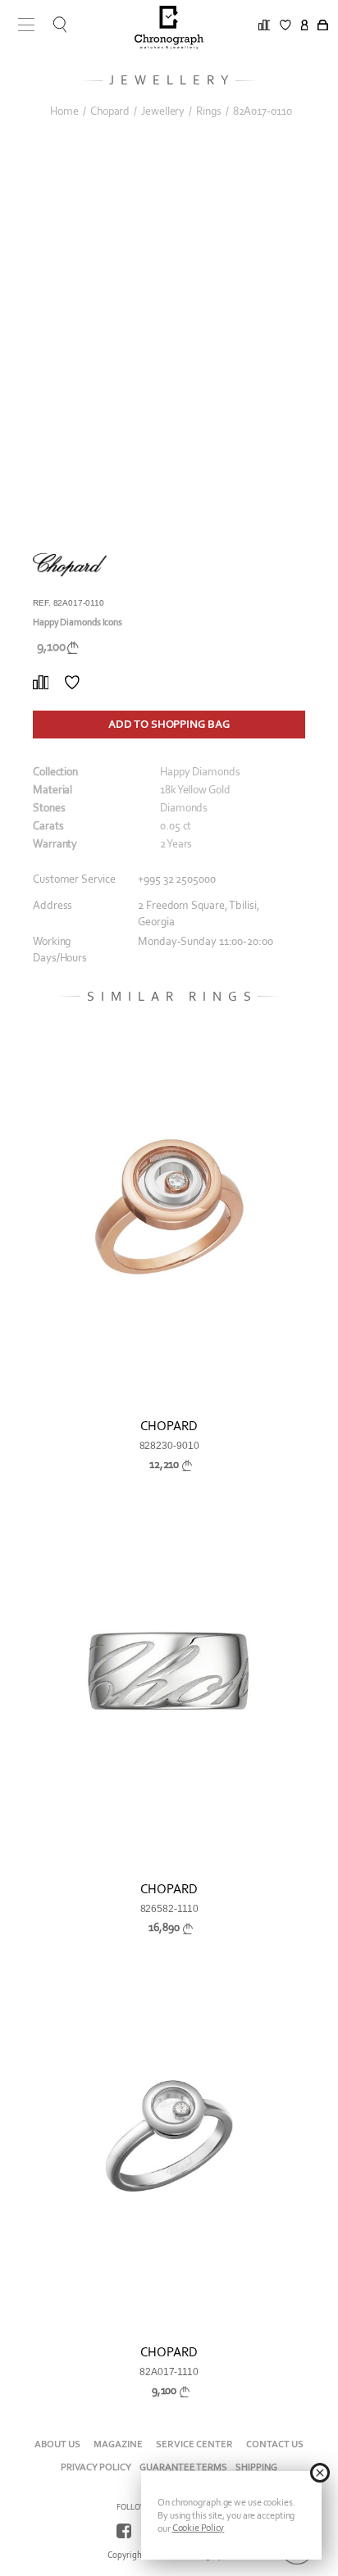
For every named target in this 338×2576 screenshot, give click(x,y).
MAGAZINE (118, 2444)
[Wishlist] (72, 683)
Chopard (110, 111)
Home (64, 111)
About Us (57, 2444)
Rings (209, 111)
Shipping (256, 2467)
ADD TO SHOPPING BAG (169, 724)
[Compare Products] (41, 683)
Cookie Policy (199, 2528)
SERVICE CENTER (194, 2444)
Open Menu (21, 25)
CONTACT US (275, 2444)
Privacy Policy (96, 2467)
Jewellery (163, 111)
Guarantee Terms (183, 2467)
